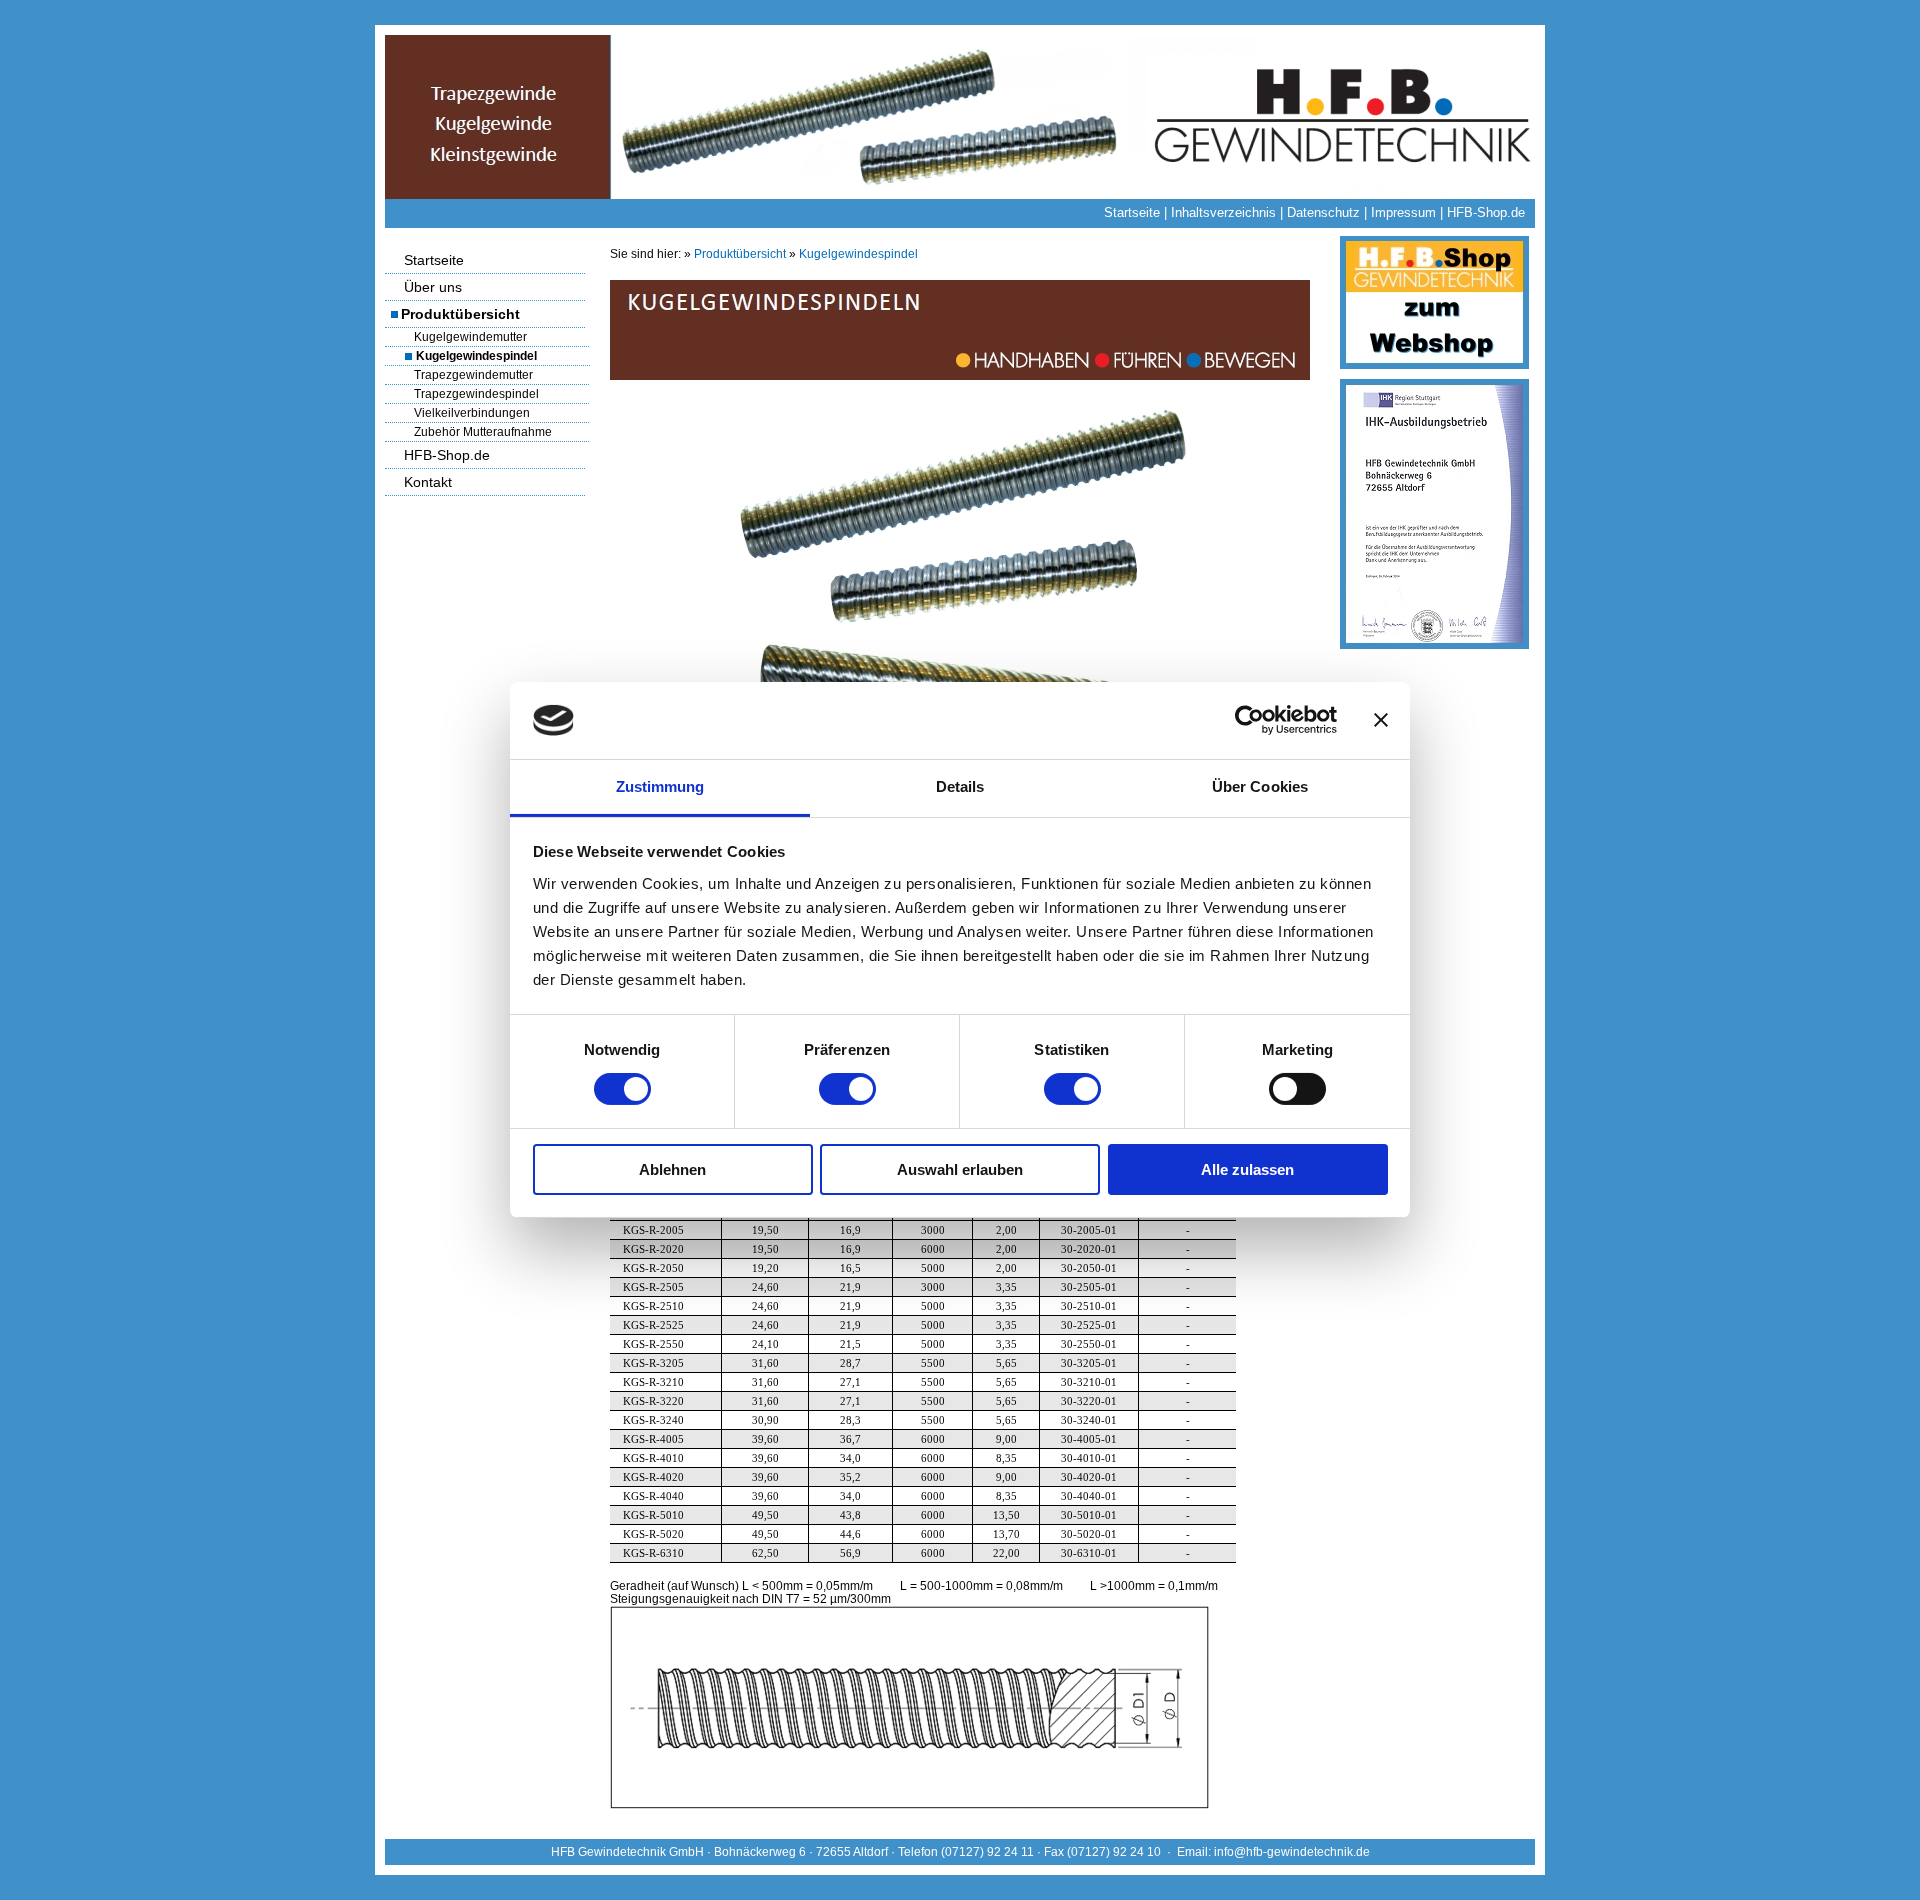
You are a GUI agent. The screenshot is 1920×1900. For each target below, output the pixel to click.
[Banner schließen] (1381, 720)
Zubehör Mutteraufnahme (483, 432)
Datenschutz (1323, 212)
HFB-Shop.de (1486, 212)
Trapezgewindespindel (476, 394)
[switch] (847, 1089)
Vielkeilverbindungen (472, 413)
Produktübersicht (460, 314)
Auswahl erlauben (960, 1169)
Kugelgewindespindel (476, 356)
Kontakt (428, 482)
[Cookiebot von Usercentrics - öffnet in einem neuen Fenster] (1249, 720)
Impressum (1403, 212)
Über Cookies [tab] (1260, 786)
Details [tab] (960, 786)
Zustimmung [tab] (660, 786)
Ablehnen (672, 1169)
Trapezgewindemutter (473, 375)
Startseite (1132, 212)
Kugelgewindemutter (470, 337)
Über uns (433, 287)
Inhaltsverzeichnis (1223, 212)
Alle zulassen (1247, 1169)
